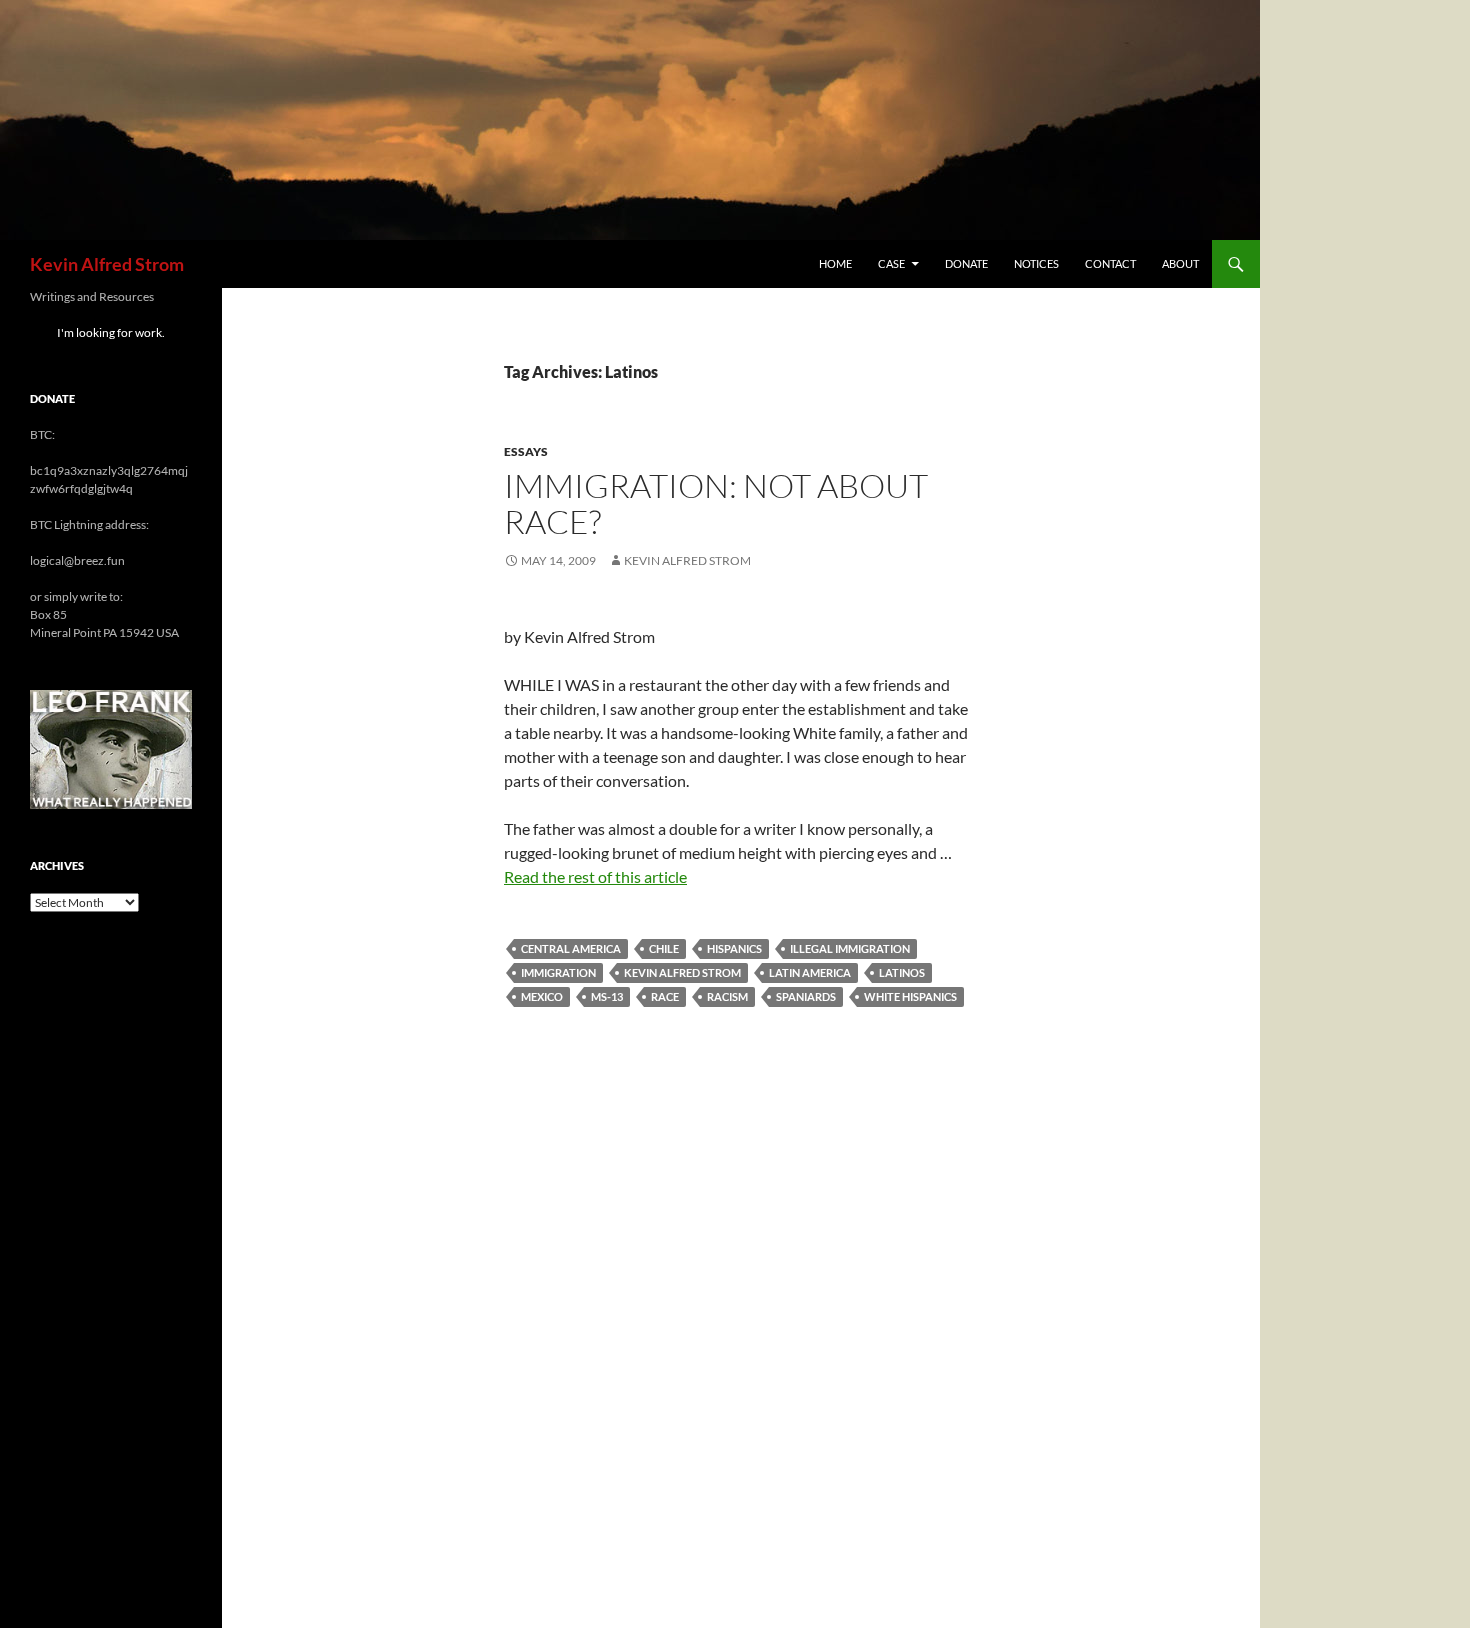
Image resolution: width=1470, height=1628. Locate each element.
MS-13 (607, 996)
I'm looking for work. (111, 332)
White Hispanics (910, 996)
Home (835, 263)
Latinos (902, 972)
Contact (1110, 263)
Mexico (542, 996)
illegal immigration (850, 948)
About (1180, 263)
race (665, 996)
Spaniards (806, 996)
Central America (571, 948)
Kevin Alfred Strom (107, 264)
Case (891, 263)
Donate (966, 263)
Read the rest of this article (595, 876)
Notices (1036, 263)
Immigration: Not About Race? (716, 503)
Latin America (810, 972)
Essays (526, 451)
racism (727, 996)
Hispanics (734, 948)
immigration (558, 972)
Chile (664, 948)
